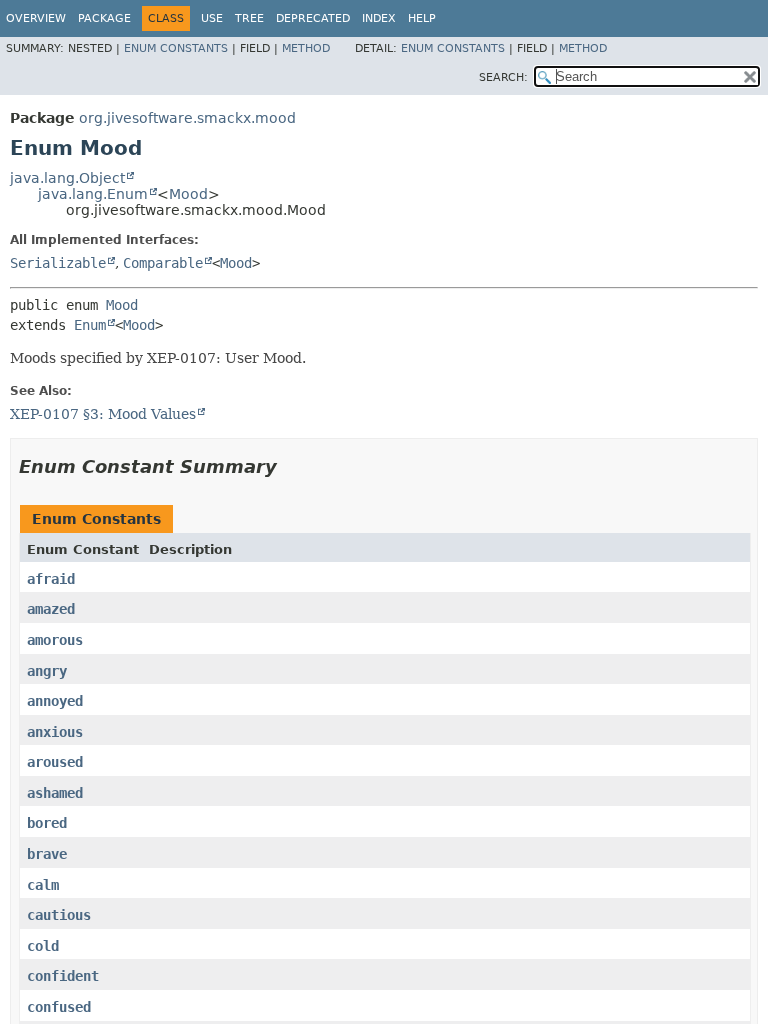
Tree (249, 18)
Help (422, 18)
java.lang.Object (67, 178)
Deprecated (313, 18)
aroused (55, 762)
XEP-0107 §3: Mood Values (103, 414)
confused (59, 1007)
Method (306, 48)
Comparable (163, 263)
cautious (59, 915)
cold (43, 946)
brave (47, 854)
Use (212, 18)
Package (104, 18)
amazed (51, 609)
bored (47, 823)
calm (43, 885)
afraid (51, 579)
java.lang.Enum (93, 194)
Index (379, 18)
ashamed (55, 793)
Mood (188, 194)
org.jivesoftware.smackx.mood (187, 118)
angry (47, 671)
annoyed (55, 701)
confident (63, 976)
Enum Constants (176, 48)
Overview (36, 18)
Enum (90, 325)
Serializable (58, 263)
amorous (55, 640)
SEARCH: (503, 77)
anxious (55, 732)
